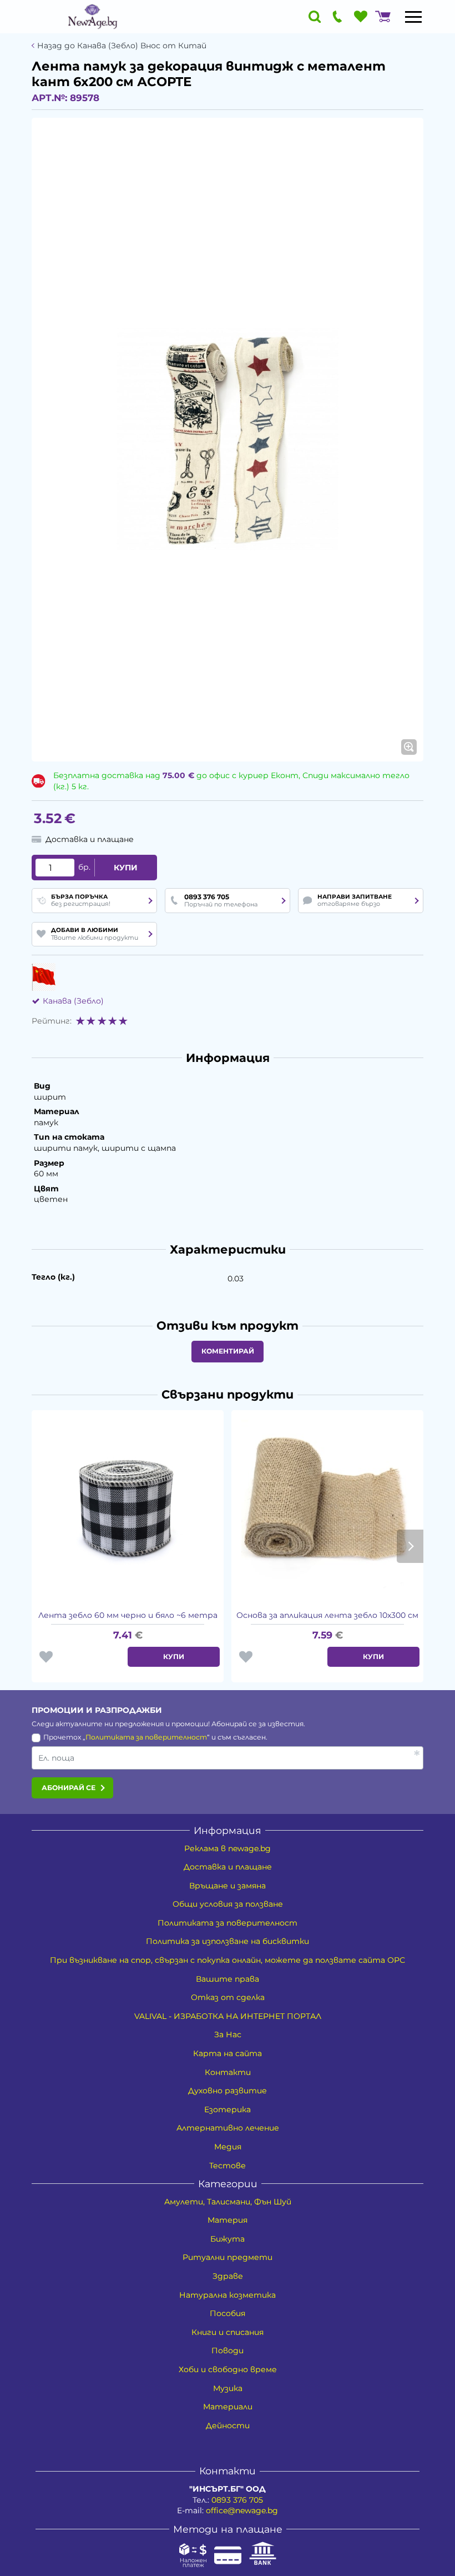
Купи (126, 868)
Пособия (228, 2313)
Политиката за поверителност (146, 1737)
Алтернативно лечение (228, 2128)
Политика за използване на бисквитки (228, 1941)
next (410, 1546)
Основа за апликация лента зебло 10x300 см (327, 1615)
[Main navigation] (413, 17)
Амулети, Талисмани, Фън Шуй (228, 2202)
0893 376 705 (237, 2500)
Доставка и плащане (228, 1867)
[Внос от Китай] (44, 977)
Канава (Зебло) (73, 1001)
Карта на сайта (228, 2053)
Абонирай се (69, 1788)
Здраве (228, 2276)
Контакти (228, 2072)
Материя (228, 2220)
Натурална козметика (228, 2295)
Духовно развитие (228, 2091)
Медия (228, 2147)
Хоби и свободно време (228, 2369)
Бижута (228, 2239)
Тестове (228, 2166)
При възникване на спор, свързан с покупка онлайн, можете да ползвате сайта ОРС (228, 1960)
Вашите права (228, 1979)
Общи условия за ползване (228, 1904)
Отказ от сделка (228, 1997)
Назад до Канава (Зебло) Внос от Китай (122, 46)
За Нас (228, 2034)
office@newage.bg (242, 2510)
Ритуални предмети (228, 2257)
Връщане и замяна (228, 1886)
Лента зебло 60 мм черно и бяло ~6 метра (128, 1615)
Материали (228, 2407)
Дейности (228, 2425)
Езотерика (228, 2109)
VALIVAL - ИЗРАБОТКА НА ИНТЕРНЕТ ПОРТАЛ (228, 2016)
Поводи (228, 2351)
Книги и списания (228, 2332)
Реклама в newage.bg (228, 1848)
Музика (228, 2388)
